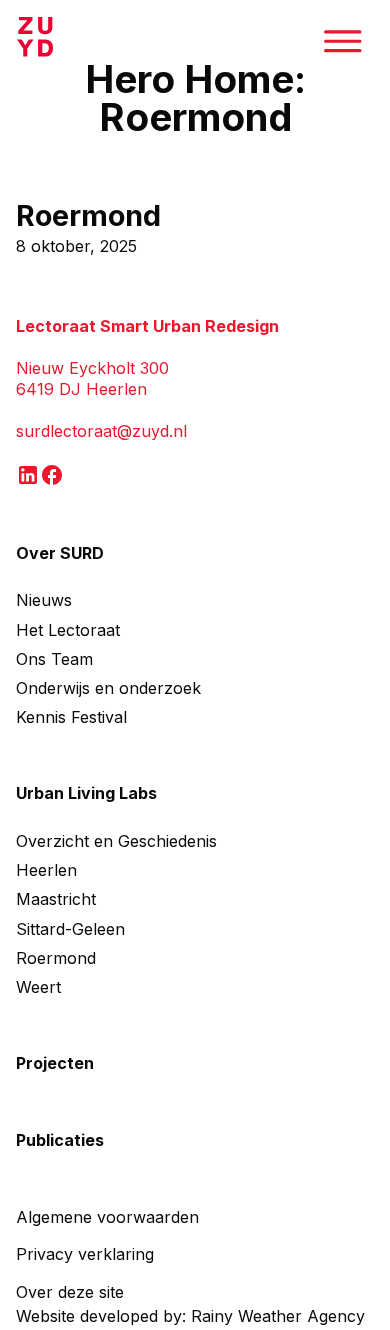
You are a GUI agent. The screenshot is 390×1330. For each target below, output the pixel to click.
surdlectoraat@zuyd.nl (101, 431)
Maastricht (56, 899)
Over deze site (70, 1292)
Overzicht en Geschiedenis (116, 841)
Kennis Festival (71, 717)
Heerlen (46, 870)
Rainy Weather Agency (278, 1316)
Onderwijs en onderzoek (108, 688)
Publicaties (60, 1140)
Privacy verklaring (85, 1254)
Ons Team (54, 659)
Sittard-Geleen (70, 929)
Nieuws (44, 600)
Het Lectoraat (68, 630)
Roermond (88, 215)
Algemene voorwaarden (107, 1217)
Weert (38, 987)
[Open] (349, 41)
